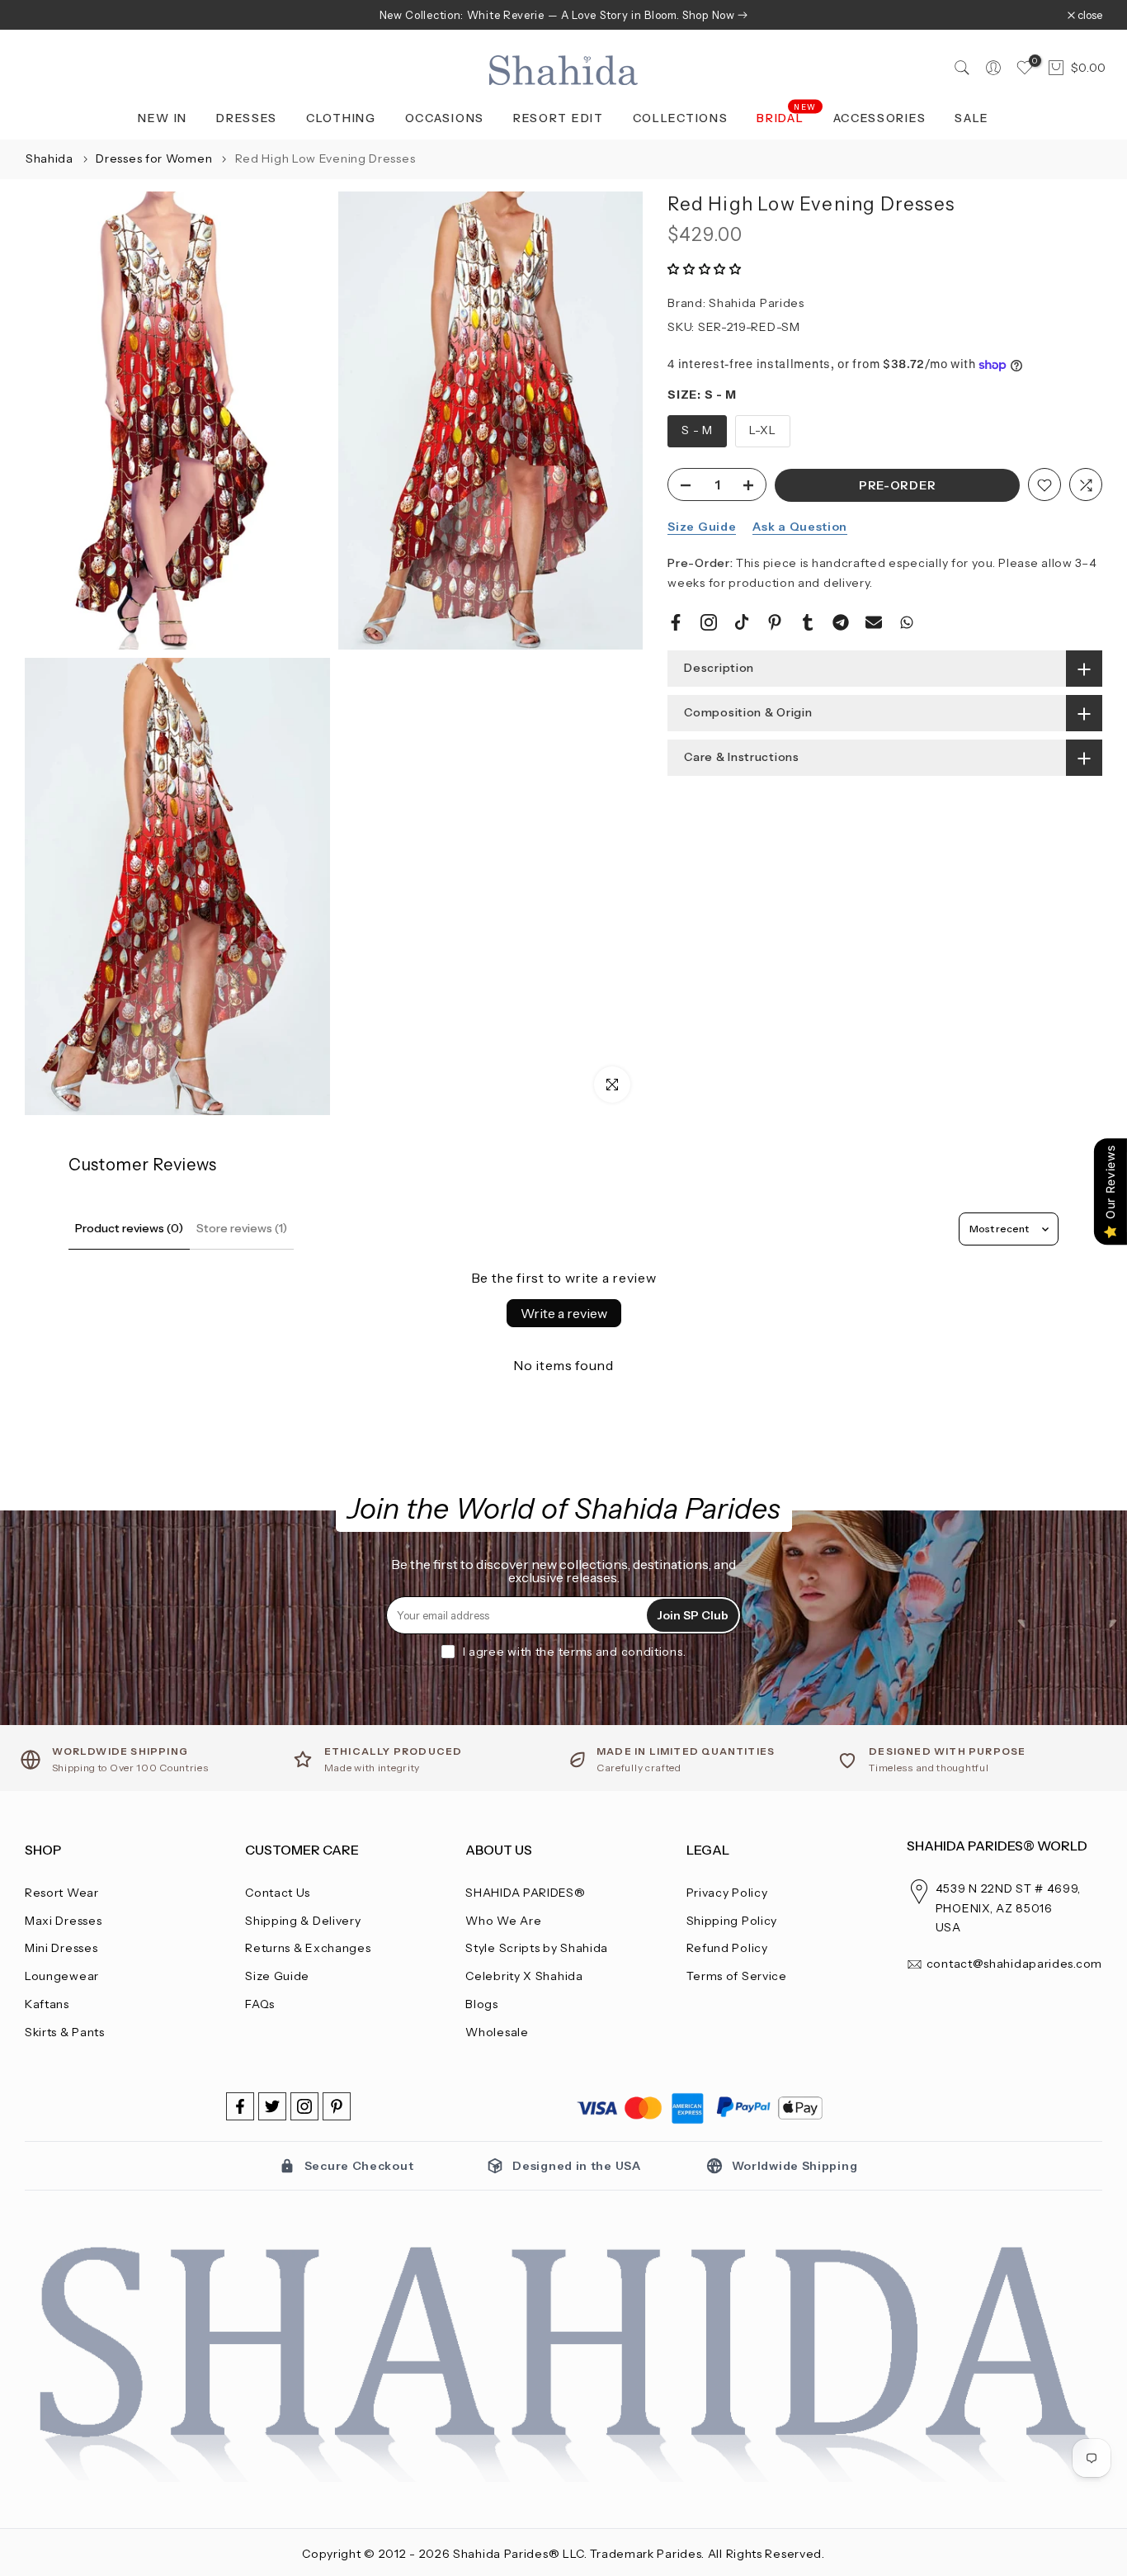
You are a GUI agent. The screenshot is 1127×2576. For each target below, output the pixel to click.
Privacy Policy (727, 1893)
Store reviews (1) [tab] (242, 1228)
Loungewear (62, 1976)
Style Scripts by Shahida (537, 1948)
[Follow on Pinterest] (337, 2106)
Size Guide (702, 527)
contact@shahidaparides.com (1014, 1964)
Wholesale (497, 2032)
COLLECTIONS (681, 118)
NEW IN (163, 118)
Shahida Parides (757, 304)
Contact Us (278, 1893)
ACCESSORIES (880, 118)
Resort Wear (62, 1893)
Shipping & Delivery (303, 1921)
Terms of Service (737, 1976)
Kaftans (47, 2004)
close (46, 15)
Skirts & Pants (65, 2032)
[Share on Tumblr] (808, 622)
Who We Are (503, 1921)
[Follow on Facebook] (240, 2106)
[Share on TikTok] (742, 622)
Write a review (564, 1313)
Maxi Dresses (63, 1921)
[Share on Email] (874, 622)
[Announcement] (563, 15)
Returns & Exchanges (308, 1948)
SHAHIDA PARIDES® (525, 1893)
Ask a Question (800, 527)
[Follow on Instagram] (304, 2106)
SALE (972, 118)
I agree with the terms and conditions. (575, 1652)
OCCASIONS (445, 118)
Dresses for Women (156, 158)
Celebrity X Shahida (524, 1976)
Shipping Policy (732, 1921)
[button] (705, 269)
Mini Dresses (61, 1948)
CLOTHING (341, 118)
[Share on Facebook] (676, 622)
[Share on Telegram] (841, 622)
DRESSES (247, 118)
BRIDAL (787, 117)
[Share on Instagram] (709, 622)
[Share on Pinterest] (775, 622)
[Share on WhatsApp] (907, 622)
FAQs (260, 2004)
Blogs (482, 2004)
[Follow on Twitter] (272, 2106)
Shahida (50, 158)
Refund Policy (727, 1948)
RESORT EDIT (559, 118)
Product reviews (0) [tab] (129, 1228)
